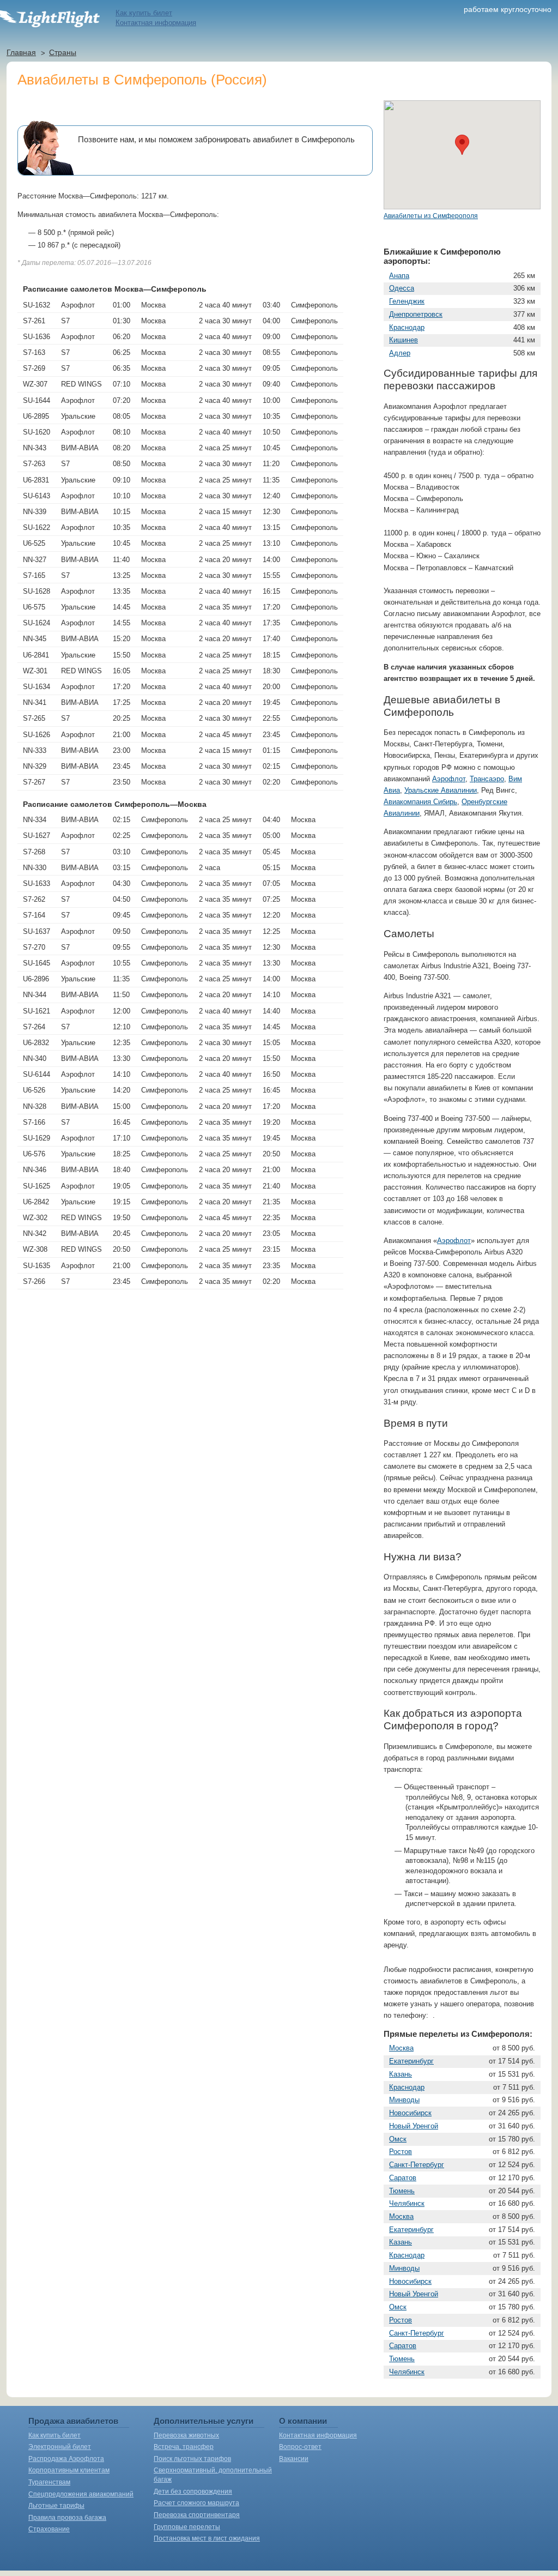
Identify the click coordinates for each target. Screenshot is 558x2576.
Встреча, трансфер (184, 2447)
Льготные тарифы (56, 2506)
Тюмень (402, 2191)
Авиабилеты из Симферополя (431, 216)
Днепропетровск (416, 314)
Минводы (404, 2100)
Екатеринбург (411, 2061)
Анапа (399, 276)
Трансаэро (487, 779)
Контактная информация (156, 23)
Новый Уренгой (414, 2126)
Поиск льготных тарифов (192, 2459)
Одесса (402, 288)
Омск (398, 2139)
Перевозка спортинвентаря (197, 2515)
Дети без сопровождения (193, 2491)
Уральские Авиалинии (441, 790)
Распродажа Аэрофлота (66, 2459)
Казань (401, 2074)
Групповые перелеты (187, 2527)
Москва (401, 2048)
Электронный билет (60, 2447)
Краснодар (407, 327)
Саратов (403, 2178)
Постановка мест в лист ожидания (207, 2538)
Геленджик (407, 301)
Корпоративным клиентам (69, 2470)
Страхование (49, 2529)
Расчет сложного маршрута (196, 2503)
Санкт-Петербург (417, 2165)
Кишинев (404, 340)
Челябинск (407, 2203)
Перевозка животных (186, 2435)
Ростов (401, 2152)
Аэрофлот (449, 779)
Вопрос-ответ (300, 2447)
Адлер (400, 353)
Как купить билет (144, 13)
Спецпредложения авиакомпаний (81, 2494)
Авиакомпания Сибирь (420, 802)
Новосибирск (410, 2113)
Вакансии (294, 2459)
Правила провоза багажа (67, 2518)
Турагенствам (49, 2482)
